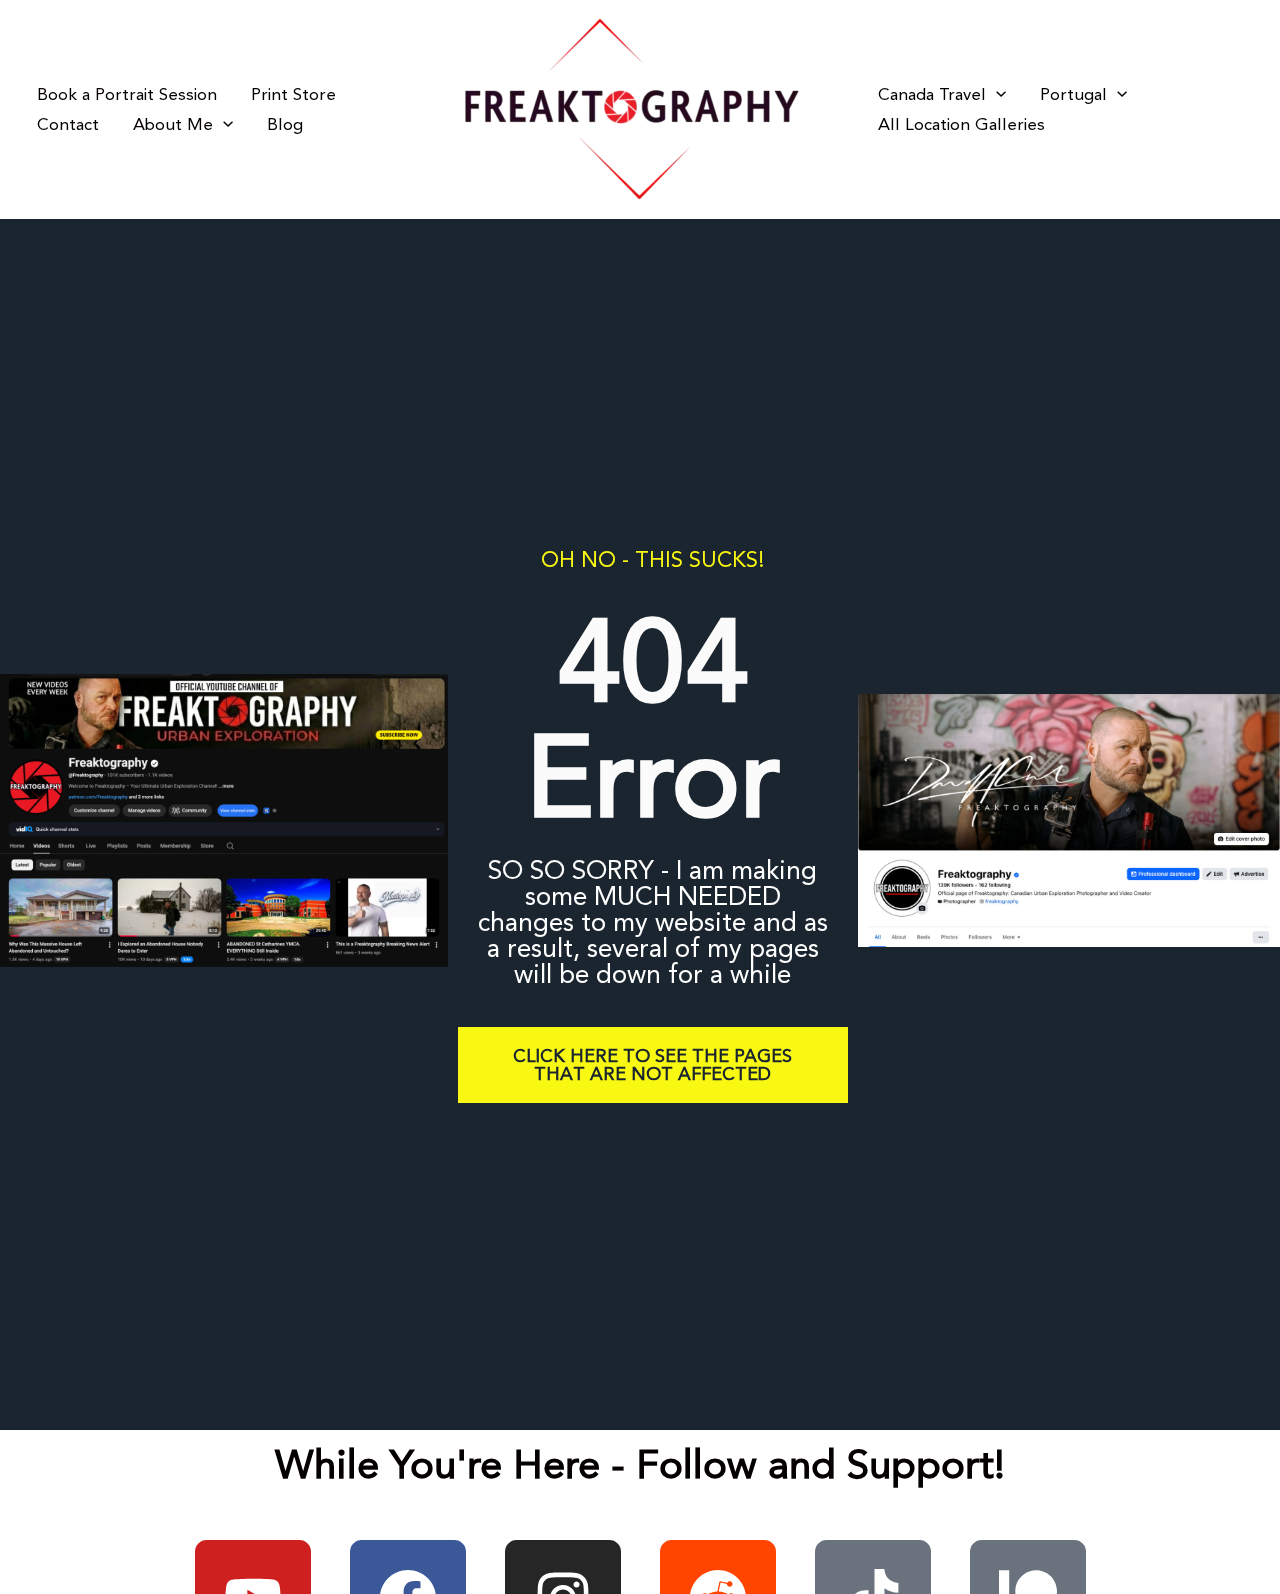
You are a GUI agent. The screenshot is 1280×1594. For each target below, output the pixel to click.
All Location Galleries (961, 125)
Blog (285, 125)
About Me (173, 125)
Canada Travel (932, 95)
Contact (68, 125)
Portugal (1073, 95)
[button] (223, 125)
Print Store (293, 95)
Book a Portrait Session (127, 95)
